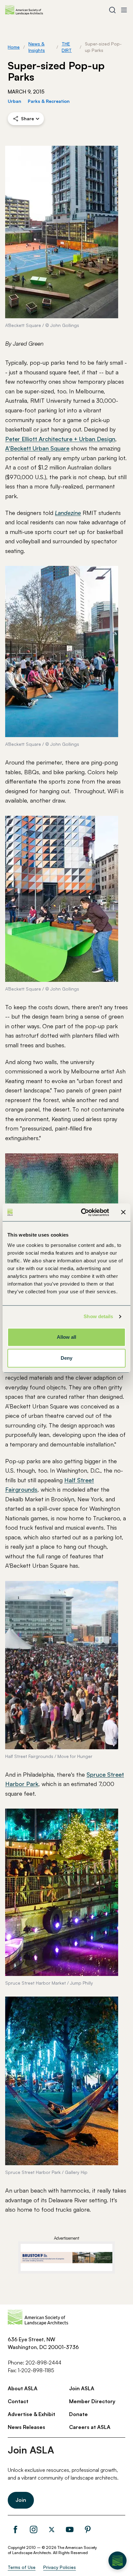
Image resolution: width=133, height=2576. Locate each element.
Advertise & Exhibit (31, 2414)
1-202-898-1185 (36, 2370)
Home (14, 47)
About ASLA (23, 2388)
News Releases (26, 2427)
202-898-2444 (43, 2363)
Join (21, 2500)
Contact (18, 2401)
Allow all (67, 1337)
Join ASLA (82, 2388)
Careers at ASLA (90, 2427)
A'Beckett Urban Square (37, 448)
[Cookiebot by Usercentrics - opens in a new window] (82, 1212)
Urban (15, 101)
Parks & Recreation (49, 101)
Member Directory (92, 2401)
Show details (98, 1316)
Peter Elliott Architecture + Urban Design (60, 439)
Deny (66, 1358)
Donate (78, 2414)
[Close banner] (123, 1212)
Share (27, 118)
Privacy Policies (60, 2567)
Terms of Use (22, 2567)
